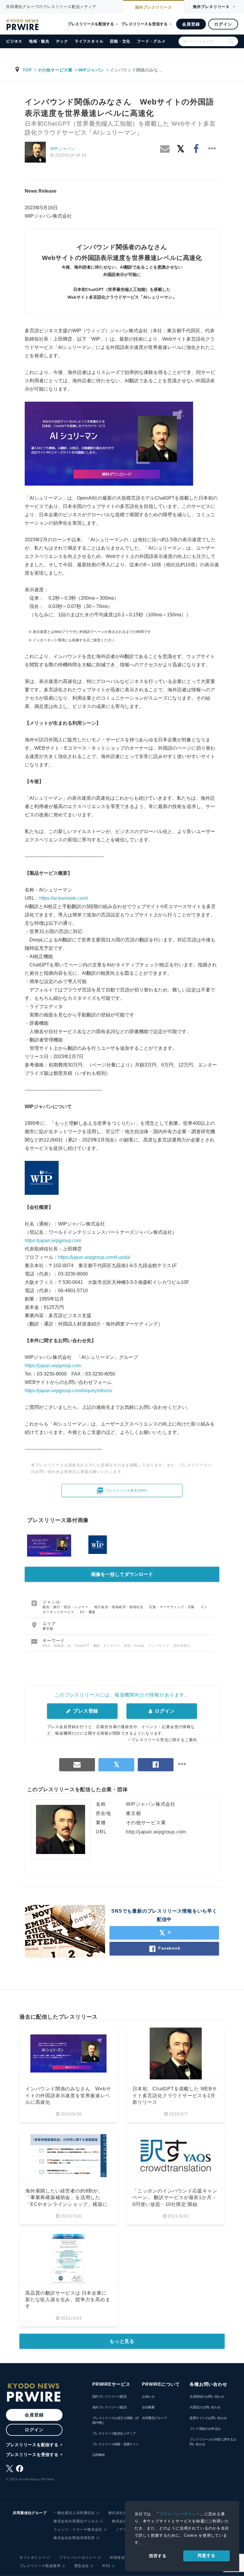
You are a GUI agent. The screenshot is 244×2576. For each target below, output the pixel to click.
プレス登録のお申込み (205, 2429)
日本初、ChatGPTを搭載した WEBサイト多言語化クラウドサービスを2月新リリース (175, 2095)
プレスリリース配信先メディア (114, 2433)
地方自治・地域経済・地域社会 (119, 1607)
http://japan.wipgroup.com (156, 1832)
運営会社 (82, 2566)
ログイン (223, 24)
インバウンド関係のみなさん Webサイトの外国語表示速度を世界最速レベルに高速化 (68, 2095)
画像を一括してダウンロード (122, 1574)
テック (62, 41)
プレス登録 (85, 1711)
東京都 (48, 1629)
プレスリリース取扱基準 (40, 2566)
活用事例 (98, 2455)
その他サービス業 (55, 70)
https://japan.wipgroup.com (53, 1241)
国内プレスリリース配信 (109, 2396)
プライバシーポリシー (180, 2514)
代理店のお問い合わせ (205, 2407)
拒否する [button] (158, 2556)
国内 (154, 7)
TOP (27, 70)
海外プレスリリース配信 (109, 2407)
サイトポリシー (32, 2558)
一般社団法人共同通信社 (74, 2513)
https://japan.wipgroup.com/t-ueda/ (94, 1257)
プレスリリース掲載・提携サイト (116, 2444)
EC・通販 (88, 1612)
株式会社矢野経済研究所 (74, 2538)
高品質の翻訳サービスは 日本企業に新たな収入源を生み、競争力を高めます (68, 2300)
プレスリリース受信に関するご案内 (164, 1740)
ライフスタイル (89, 41)
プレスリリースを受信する (144, 24)
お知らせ (148, 2396)
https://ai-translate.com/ (64, 898)
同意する (206, 2555)
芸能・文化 (120, 41)
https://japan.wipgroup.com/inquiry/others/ (68, 1391)
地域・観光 (39, 41)
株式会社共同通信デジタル (76, 2521)
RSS (106, 2566)
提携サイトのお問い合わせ (208, 2418)
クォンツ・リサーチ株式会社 (78, 2530)
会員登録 (191, 24)
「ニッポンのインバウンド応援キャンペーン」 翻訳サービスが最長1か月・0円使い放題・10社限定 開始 (175, 2198)
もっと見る (122, 2341)
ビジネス (14, 41)
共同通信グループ (154, 2418)
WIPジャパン (91, 70)
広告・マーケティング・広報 (172, 1607)
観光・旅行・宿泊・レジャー (66, 1607)
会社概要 (148, 2407)
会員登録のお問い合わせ (207, 2396)
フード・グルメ (151, 41)
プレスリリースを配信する (91, 24)
